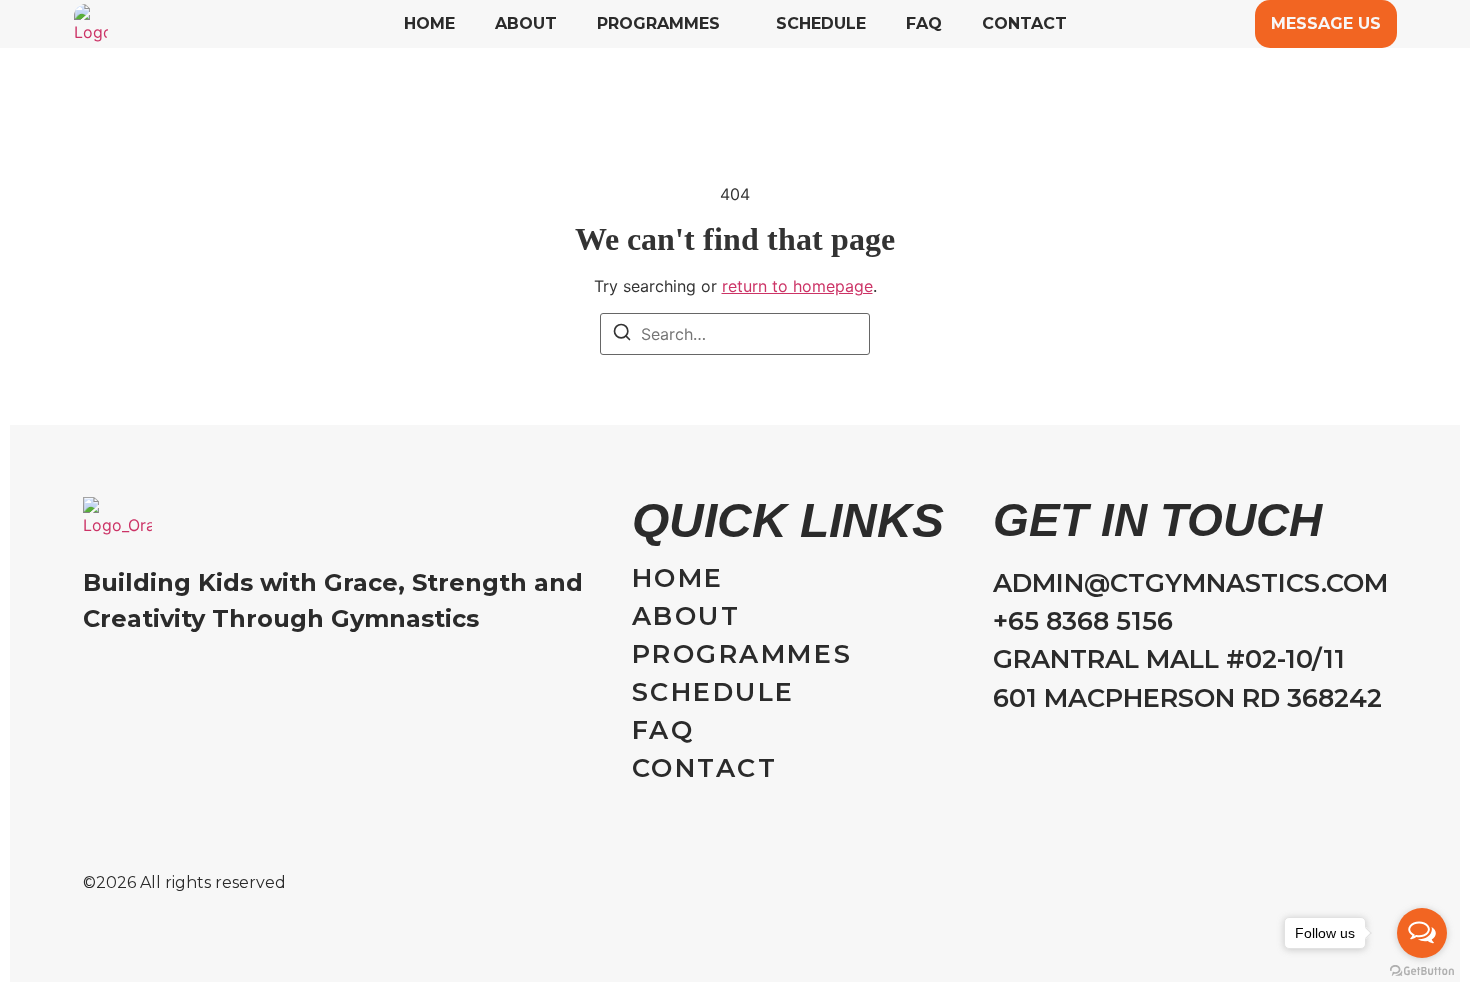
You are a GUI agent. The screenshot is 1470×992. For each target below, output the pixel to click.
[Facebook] (170, 677)
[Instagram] (92, 677)
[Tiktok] (131, 677)
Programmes (658, 24)
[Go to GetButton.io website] (1422, 971)
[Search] (622, 335)
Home (429, 24)
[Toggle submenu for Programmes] (728, 24)
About (526, 24)
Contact (1024, 24)
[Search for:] (735, 334)
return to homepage (797, 286)
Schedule (821, 24)
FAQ (924, 24)
